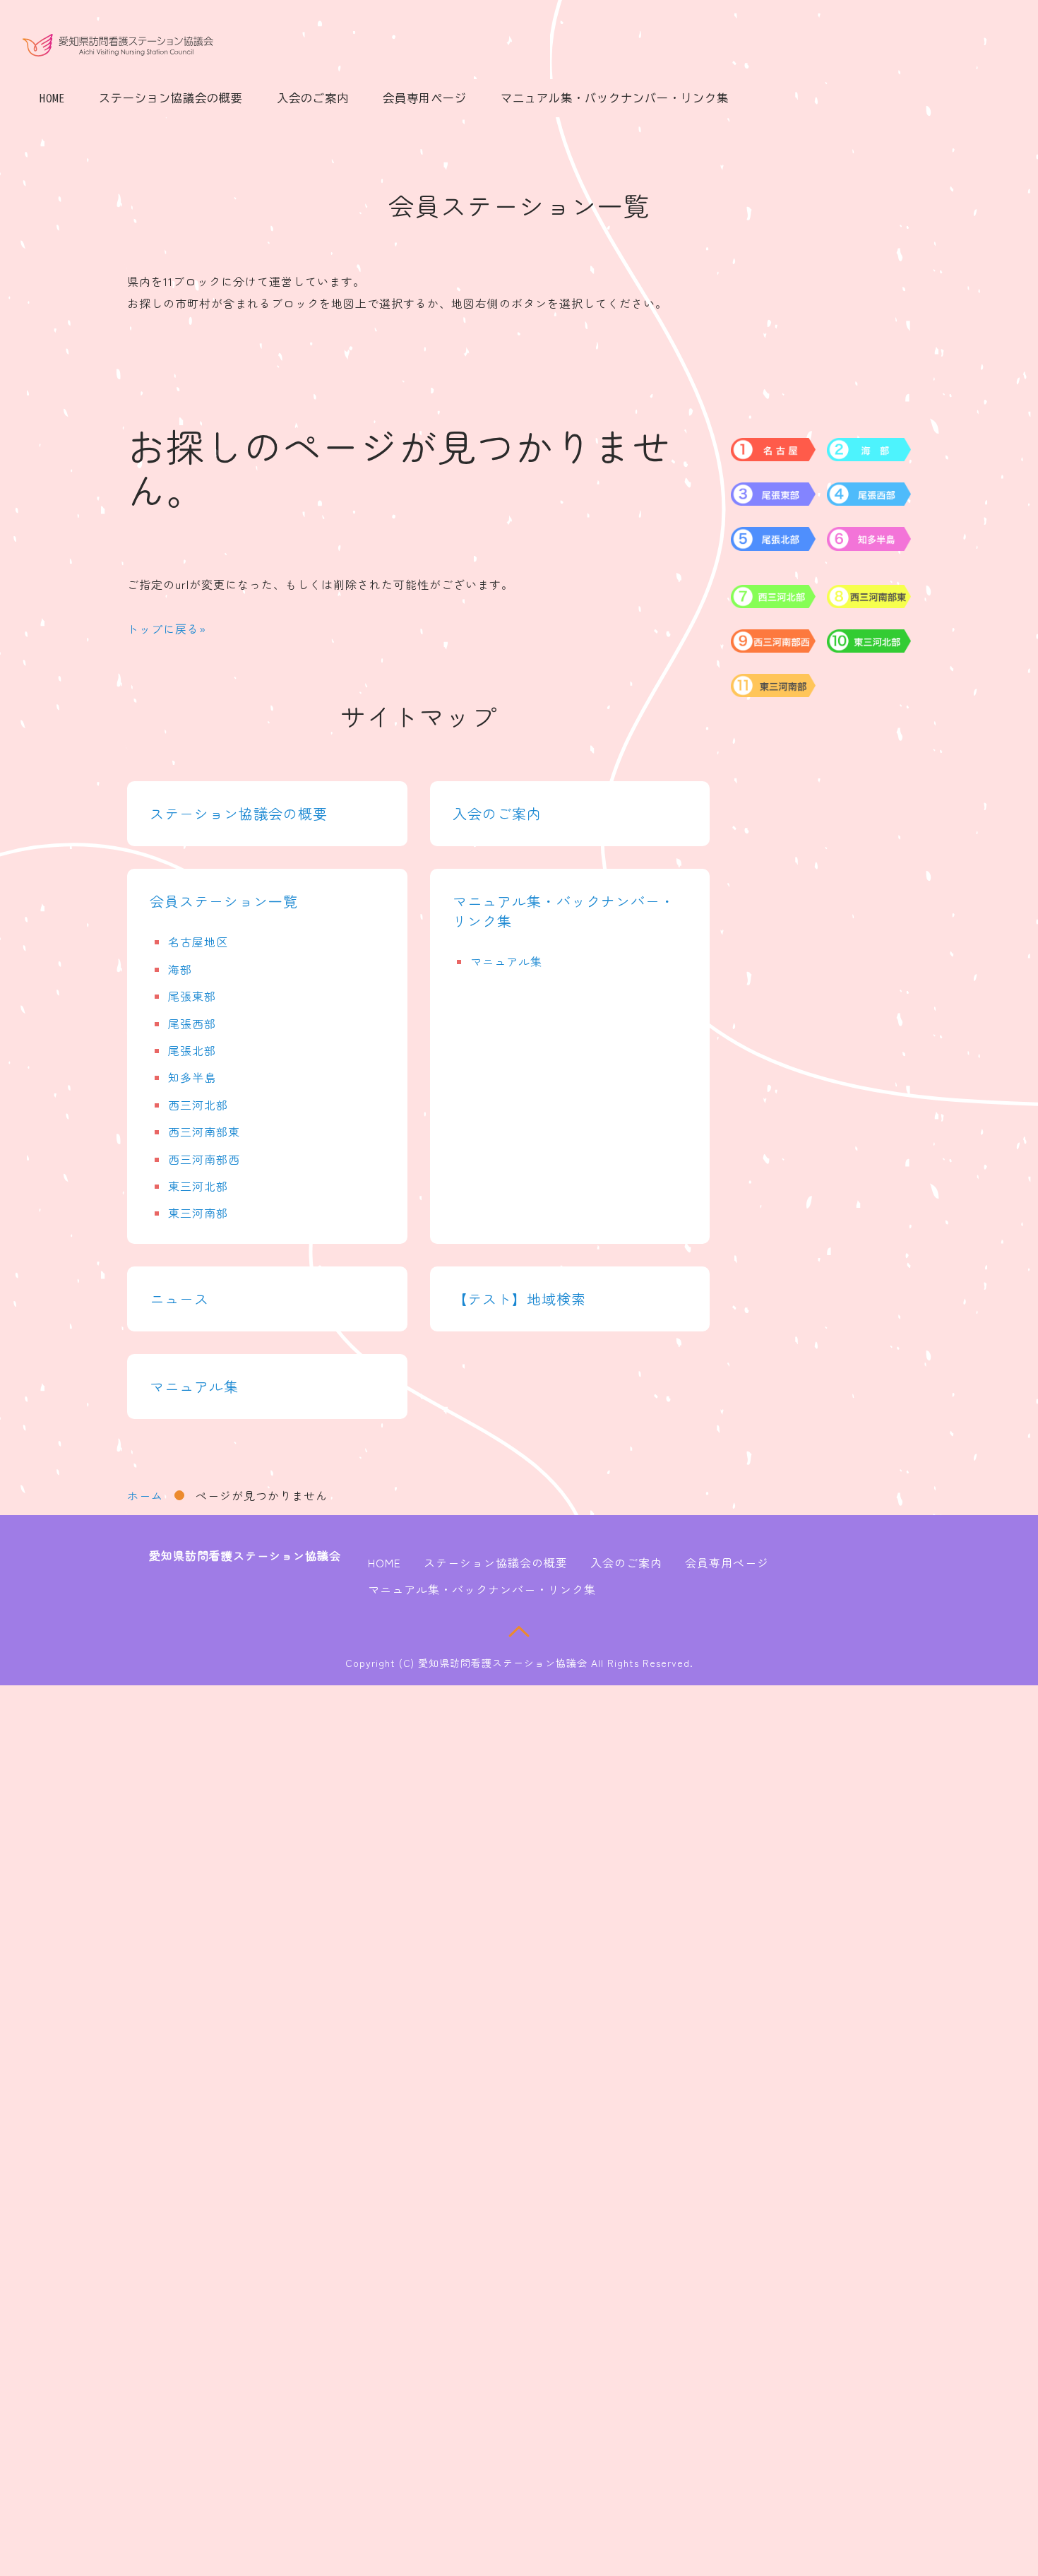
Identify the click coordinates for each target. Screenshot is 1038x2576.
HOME (52, 98)
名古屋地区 (198, 942)
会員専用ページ (425, 98)
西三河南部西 (204, 1159)
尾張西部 (192, 1023)
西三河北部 (198, 1105)
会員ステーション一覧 (224, 901)
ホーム (145, 1495)
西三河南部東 (204, 1132)
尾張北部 (192, 1050)
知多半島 (192, 1077)
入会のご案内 (313, 98)
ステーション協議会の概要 (171, 98)
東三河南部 (198, 1213)
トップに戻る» (167, 629)
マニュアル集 (506, 961)
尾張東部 (192, 996)
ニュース (179, 1299)
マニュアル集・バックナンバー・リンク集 (615, 98)
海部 (180, 969)
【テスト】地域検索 (519, 1299)
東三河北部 (198, 1186)
